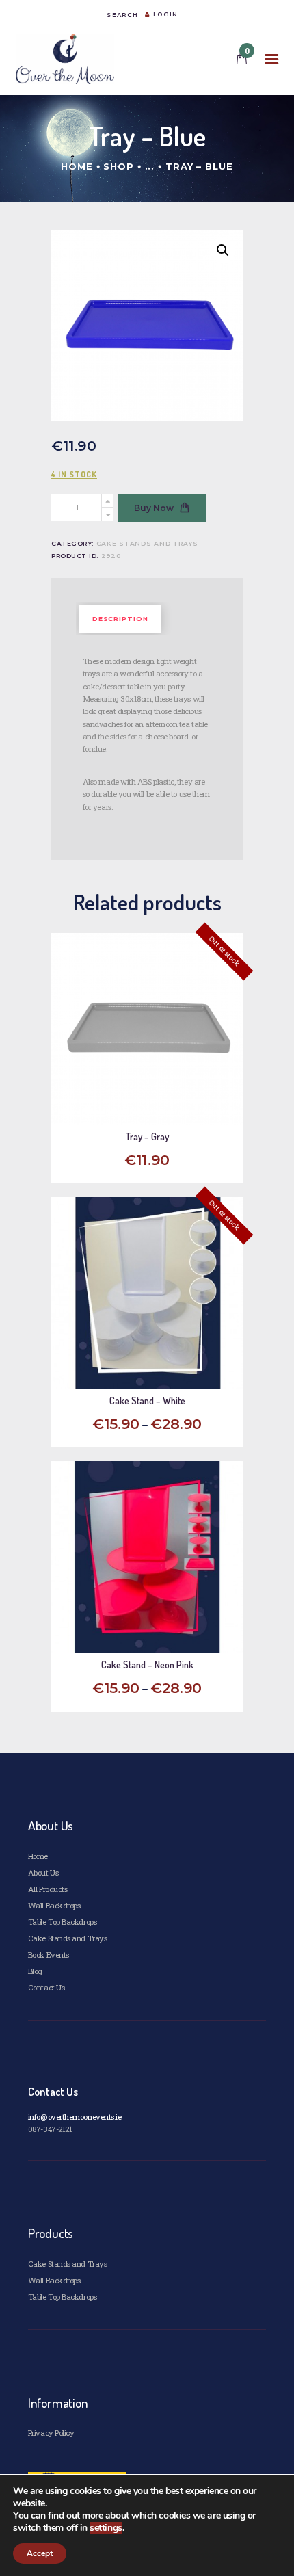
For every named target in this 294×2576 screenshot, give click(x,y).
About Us (43, 1872)
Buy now (154, 508)
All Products (48, 1889)
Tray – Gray (147, 1137)
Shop (119, 166)
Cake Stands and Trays (147, 543)
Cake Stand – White (147, 1401)
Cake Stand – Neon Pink (147, 1665)
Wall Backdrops (54, 1905)
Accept (40, 2553)
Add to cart (153, 1628)
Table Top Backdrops (62, 1922)
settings (106, 2528)
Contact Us (46, 1987)
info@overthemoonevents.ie (75, 2117)
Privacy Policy (51, 2433)
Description (120, 619)
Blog (35, 1971)
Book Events (49, 1955)
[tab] (120, 619)
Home (77, 166)
